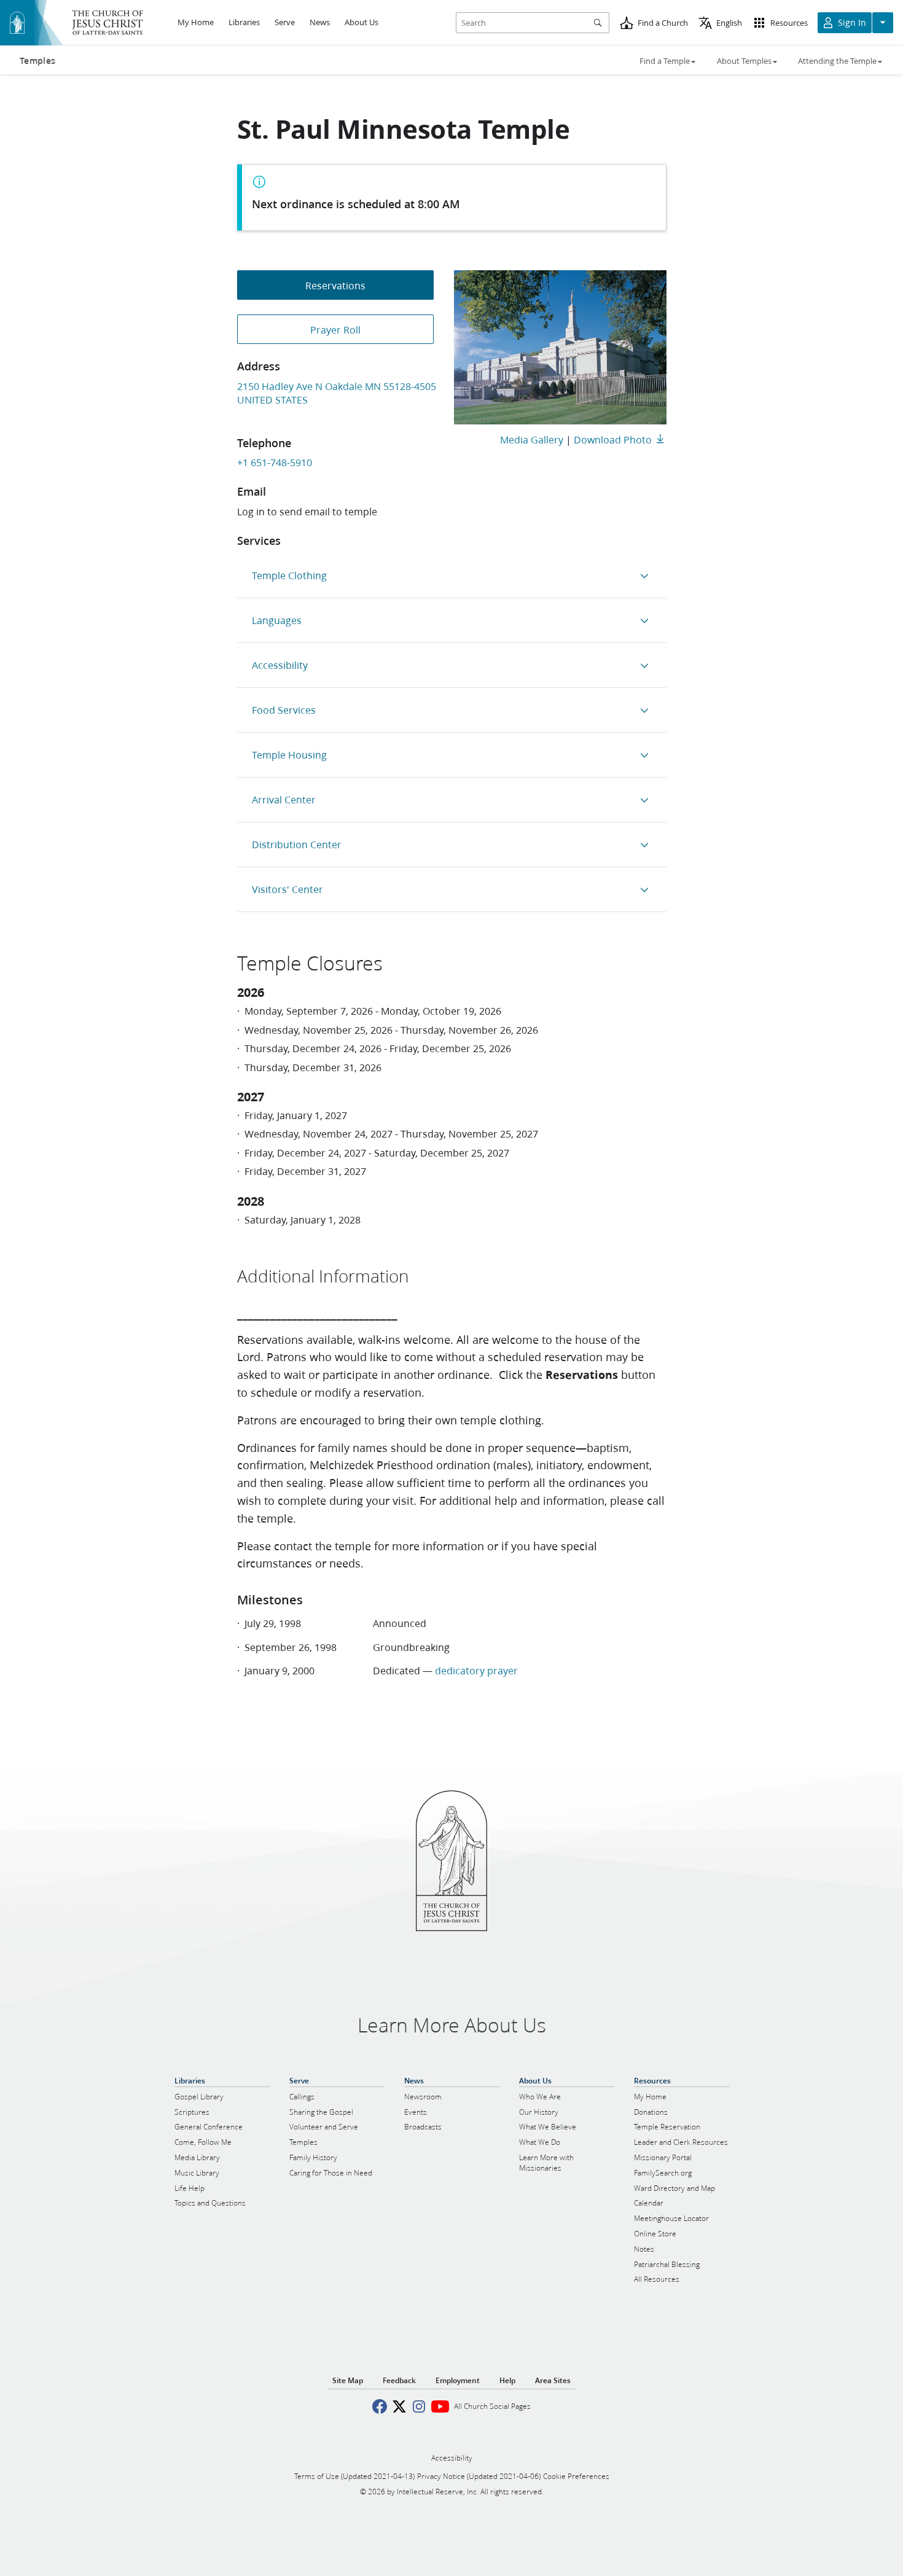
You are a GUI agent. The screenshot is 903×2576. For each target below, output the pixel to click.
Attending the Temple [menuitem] (837, 61)
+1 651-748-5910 (275, 462)
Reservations (335, 285)
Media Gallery (532, 439)
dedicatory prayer (476, 1670)
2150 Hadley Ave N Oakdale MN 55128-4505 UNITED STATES (337, 393)
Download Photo (613, 439)
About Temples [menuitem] (744, 61)
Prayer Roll (335, 330)
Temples (37, 61)
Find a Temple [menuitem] (665, 61)
